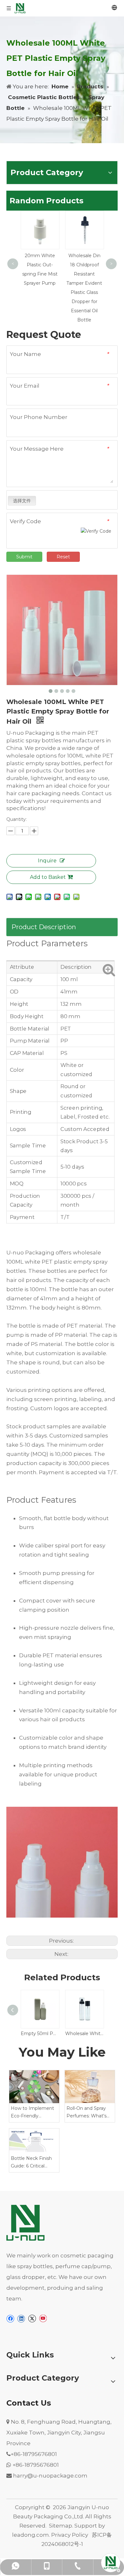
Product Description (44, 927)
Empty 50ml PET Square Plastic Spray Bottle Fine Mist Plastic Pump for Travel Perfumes (40, 2034)
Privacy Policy (70, 2535)
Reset (63, 557)
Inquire (47, 861)
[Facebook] (10, 2319)
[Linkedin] (21, 2319)
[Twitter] (32, 2319)
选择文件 (22, 501)
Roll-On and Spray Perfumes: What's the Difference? (86, 2113)
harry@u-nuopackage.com (50, 2476)
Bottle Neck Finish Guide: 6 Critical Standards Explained (33, 2163)
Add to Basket (48, 877)
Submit (24, 557)
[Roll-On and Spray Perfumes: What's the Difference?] (90, 2087)
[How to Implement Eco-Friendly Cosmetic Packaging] (34, 2087)
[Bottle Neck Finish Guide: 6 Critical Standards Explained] (34, 2141)
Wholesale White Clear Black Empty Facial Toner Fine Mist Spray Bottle (84, 2034)
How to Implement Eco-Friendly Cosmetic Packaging (34, 2113)
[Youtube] (43, 2319)
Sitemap (61, 2526)
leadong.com (31, 2535)
